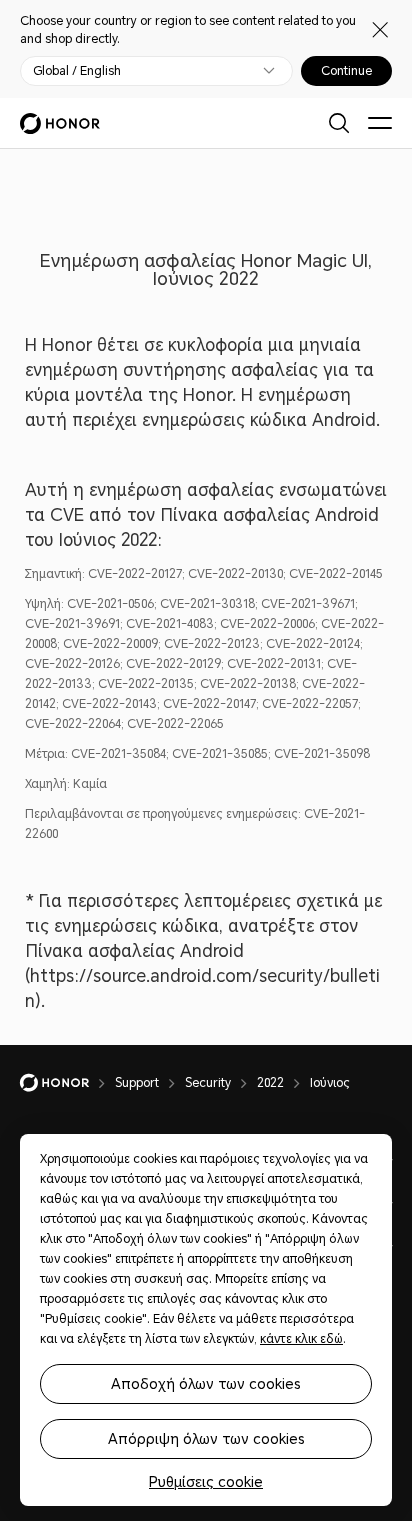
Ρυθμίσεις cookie (206, 1482)
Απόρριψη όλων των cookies (206, 1439)
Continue (346, 71)
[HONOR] (67, 1083)
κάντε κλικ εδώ (301, 1339)
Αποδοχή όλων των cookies (206, 1384)
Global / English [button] (77, 71)
